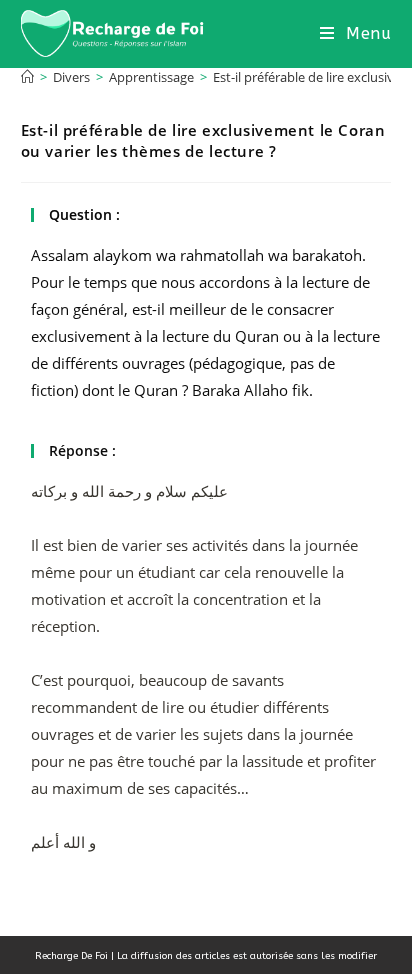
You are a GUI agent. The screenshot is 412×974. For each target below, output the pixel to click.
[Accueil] (27, 77)
